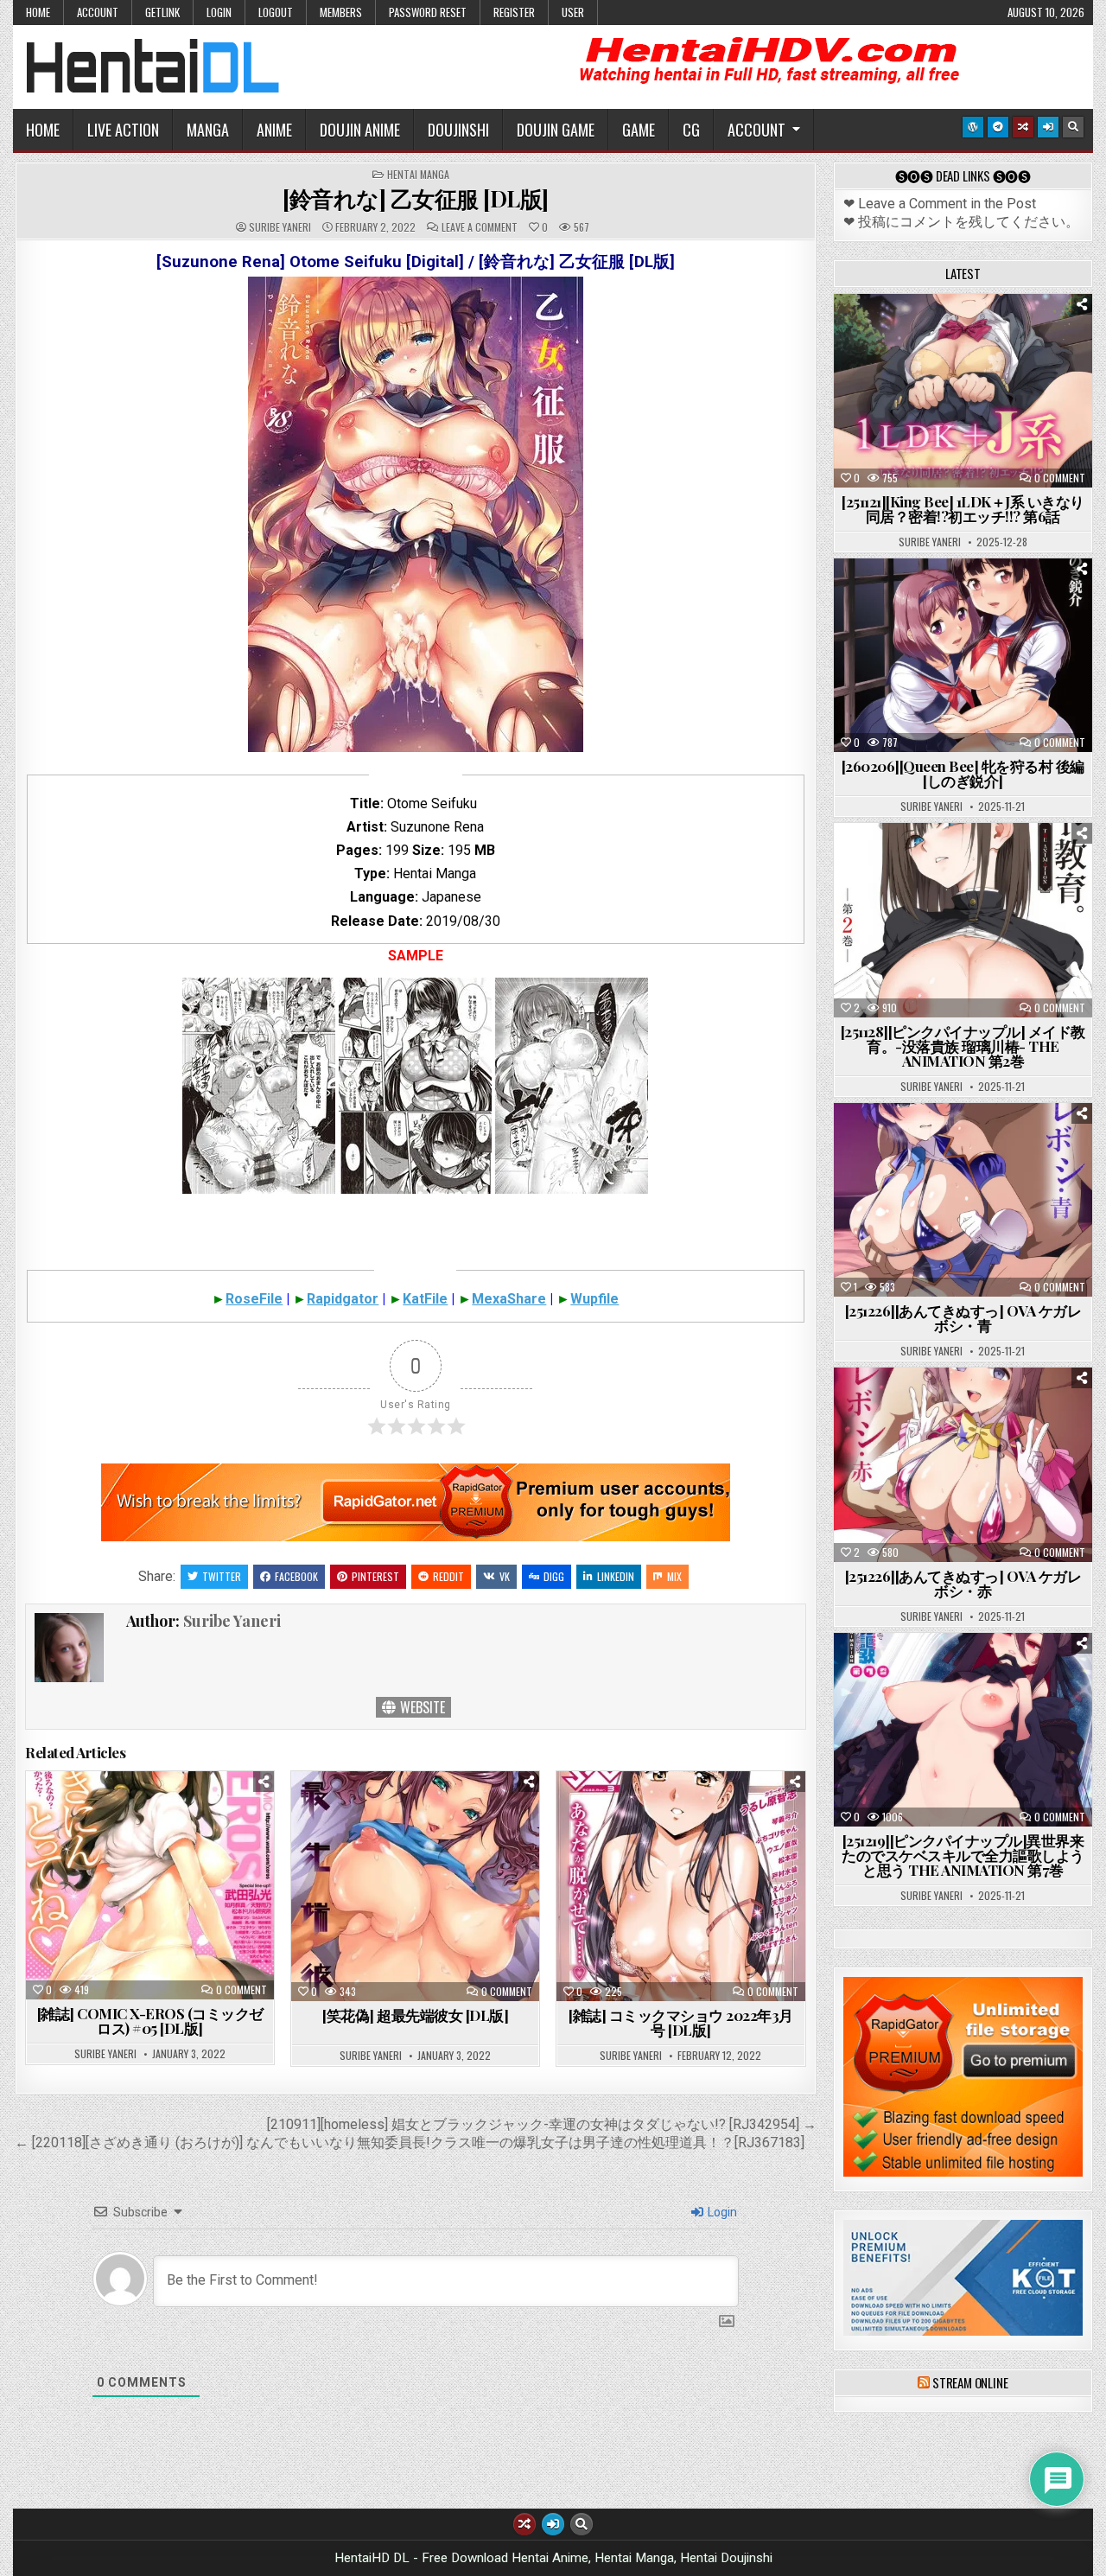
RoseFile (254, 1299)
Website (421, 1707)
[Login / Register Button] (1048, 127)
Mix (674, 1576)
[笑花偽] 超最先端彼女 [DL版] (415, 2015)
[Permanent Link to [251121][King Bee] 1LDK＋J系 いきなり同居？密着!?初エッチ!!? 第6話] (963, 391)
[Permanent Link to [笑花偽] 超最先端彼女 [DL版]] (415, 1886)
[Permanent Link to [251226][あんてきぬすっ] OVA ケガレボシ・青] (963, 1200)
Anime (274, 130)
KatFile (425, 1299)
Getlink (162, 12)
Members (341, 12)
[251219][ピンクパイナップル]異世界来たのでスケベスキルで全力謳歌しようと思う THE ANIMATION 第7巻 (963, 1855)
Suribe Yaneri (280, 227)
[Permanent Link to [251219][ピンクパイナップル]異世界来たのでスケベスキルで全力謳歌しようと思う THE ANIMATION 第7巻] (963, 1730)
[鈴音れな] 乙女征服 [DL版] (416, 198)
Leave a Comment (480, 227)
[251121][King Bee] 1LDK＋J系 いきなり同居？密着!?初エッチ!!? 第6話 (963, 509)
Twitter (222, 1576)
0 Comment (242, 1990)
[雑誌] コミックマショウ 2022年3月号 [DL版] (681, 2022)
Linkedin (616, 1576)
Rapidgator (343, 1299)
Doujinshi (458, 130)
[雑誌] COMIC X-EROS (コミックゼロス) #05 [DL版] (150, 2021)
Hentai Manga (418, 175)
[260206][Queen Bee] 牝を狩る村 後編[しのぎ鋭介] (963, 773)
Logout (276, 12)
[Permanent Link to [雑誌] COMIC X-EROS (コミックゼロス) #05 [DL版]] (150, 1885)
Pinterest (375, 1576)
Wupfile (594, 1299)
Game (639, 130)
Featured (1017, 337)
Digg (554, 1576)
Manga (208, 130)
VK (505, 1576)
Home (38, 12)
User (573, 12)
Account (98, 12)
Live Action (123, 130)
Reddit (448, 1576)
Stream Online (970, 2382)
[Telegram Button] (998, 127)
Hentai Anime (933, 337)
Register (514, 12)
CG (691, 130)
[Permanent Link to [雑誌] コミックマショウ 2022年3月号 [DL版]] (680, 1886)
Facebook (296, 1576)
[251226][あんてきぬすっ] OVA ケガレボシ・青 (963, 1318)
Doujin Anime (360, 130)
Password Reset (428, 12)
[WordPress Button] (973, 127)
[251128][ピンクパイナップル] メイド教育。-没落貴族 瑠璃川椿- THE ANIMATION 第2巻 (963, 1046)
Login (219, 12)
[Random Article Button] (1023, 127)
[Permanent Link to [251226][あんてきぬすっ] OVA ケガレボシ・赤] (963, 1464)
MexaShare (509, 1299)
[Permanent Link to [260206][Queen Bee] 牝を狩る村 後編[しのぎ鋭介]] (963, 655)
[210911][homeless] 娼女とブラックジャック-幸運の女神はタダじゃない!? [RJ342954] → (542, 2124)
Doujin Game (556, 130)
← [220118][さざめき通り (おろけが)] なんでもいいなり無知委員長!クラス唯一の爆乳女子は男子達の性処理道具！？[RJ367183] (410, 2142)
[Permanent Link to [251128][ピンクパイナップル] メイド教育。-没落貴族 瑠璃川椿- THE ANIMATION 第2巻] (963, 920)
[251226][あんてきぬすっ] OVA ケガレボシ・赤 (963, 1583)
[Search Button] (1073, 127)
